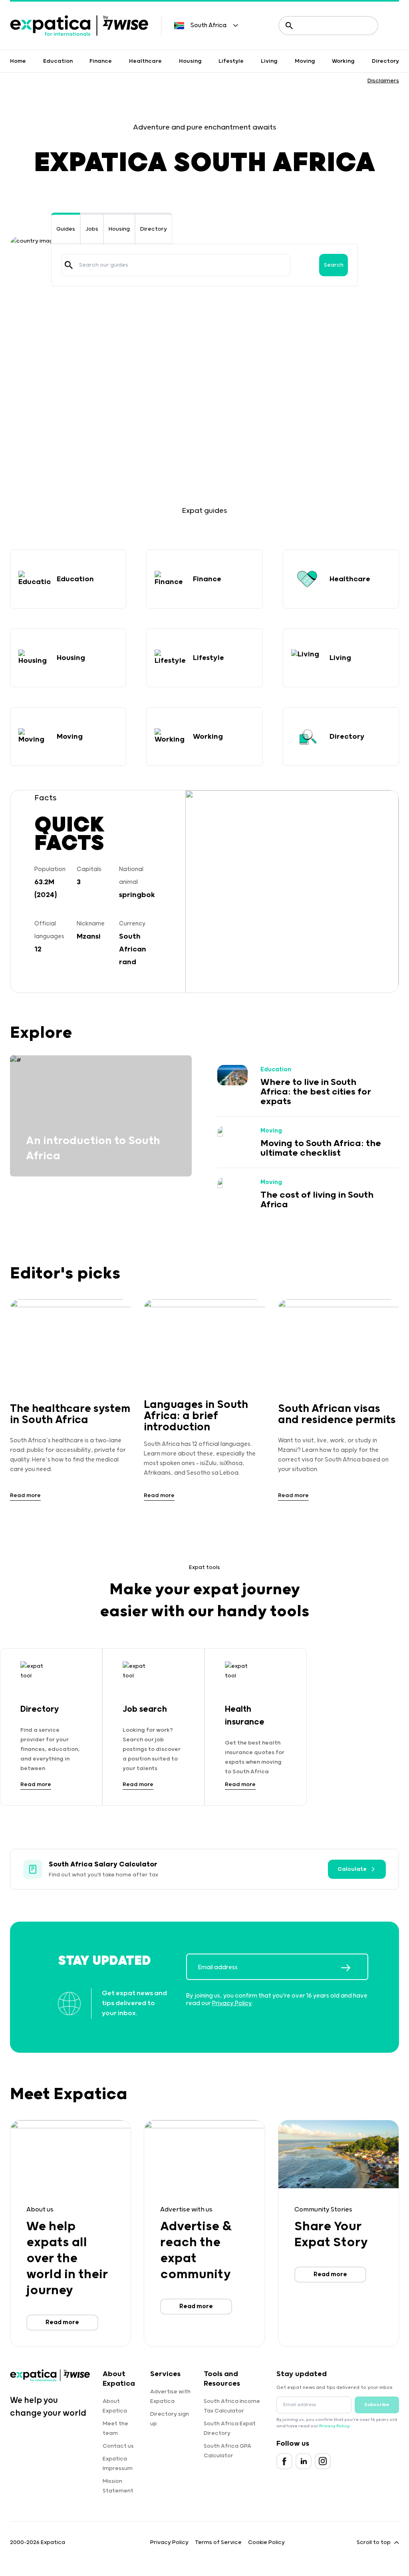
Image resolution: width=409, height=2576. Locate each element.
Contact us (118, 2446)
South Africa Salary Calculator (103, 1864)
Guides (66, 229)
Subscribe (377, 2405)
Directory (385, 61)
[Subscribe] (354, 1968)
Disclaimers (383, 81)
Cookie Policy (266, 2542)
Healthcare (145, 61)
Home (18, 61)
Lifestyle (231, 61)
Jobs (92, 229)
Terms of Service (218, 2542)
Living (269, 61)
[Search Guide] (69, 265)
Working (343, 61)
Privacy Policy (232, 2003)
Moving (305, 61)
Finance (101, 61)
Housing (190, 61)
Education (58, 61)
